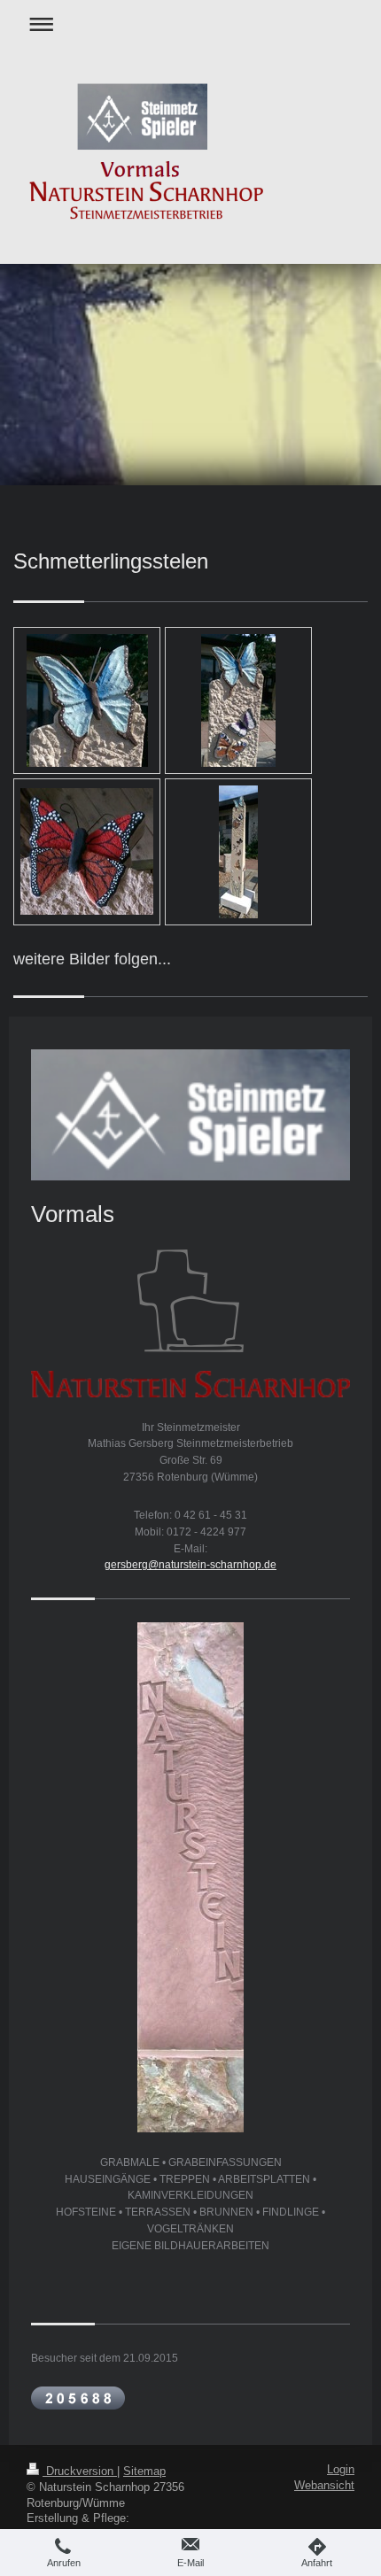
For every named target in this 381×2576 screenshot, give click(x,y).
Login (341, 2470)
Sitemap (144, 2472)
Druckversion (80, 2472)
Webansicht (324, 2486)
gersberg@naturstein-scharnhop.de (190, 1564)
